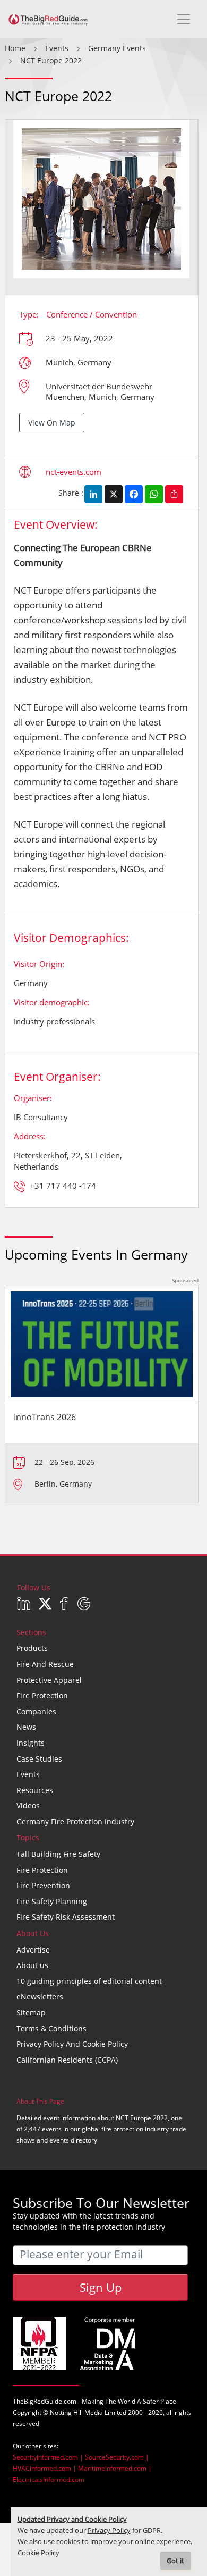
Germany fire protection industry (75, 1821)
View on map (52, 423)
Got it (175, 2561)
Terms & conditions (51, 2028)
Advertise (33, 1950)
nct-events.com (74, 472)
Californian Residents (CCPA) (67, 2060)
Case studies (39, 1759)
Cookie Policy (38, 2553)
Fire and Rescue (45, 1664)
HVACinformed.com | (45, 2468)
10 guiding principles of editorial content (89, 1981)
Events (28, 1774)
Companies (36, 1711)
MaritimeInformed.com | (115, 2468)
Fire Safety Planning (52, 1901)
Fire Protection (42, 1695)
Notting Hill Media (76, 2412)
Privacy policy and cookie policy (72, 2044)
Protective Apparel (49, 1680)
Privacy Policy (109, 2531)
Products (32, 1648)
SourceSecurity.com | (117, 2457)
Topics (28, 1837)
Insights (31, 1743)
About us (32, 1965)
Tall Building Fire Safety (58, 1854)
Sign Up (101, 2287)
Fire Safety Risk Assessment (66, 1917)
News (26, 1727)
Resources (35, 1790)
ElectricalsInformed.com (49, 2479)
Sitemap (31, 2012)
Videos (28, 1806)
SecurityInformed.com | (49, 2457)
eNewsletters (40, 1996)
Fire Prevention (43, 1885)
